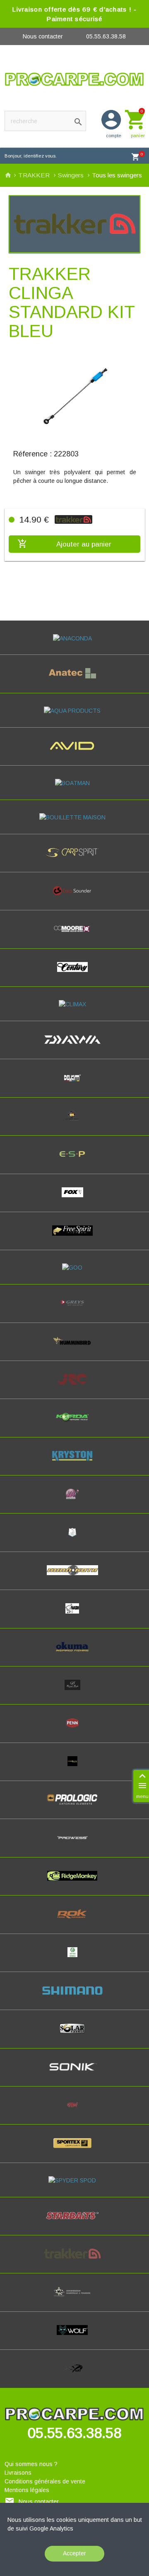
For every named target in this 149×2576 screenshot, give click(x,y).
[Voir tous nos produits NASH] (74, 1616)
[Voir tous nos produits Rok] (74, 1921)
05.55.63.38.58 (106, 36)
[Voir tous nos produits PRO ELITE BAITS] (75, 1769)
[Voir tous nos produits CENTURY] (75, 974)
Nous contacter (43, 36)
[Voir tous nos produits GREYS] (74, 1310)
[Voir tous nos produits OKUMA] (75, 1654)
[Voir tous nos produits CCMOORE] (74, 936)
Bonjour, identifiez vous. (31, 156)
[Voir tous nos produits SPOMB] (74, 2112)
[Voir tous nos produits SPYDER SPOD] (74, 2180)
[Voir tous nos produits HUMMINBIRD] (75, 1349)
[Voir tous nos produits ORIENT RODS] (74, 1692)
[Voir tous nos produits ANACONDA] (75, 638)
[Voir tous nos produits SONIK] (75, 2074)
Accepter (74, 2553)
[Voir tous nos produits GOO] (74, 1268)
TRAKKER (35, 175)
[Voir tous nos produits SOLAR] (74, 2036)
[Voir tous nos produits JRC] (74, 1387)
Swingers (72, 175)
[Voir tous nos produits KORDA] (74, 1425)
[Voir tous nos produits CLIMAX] (75, 1004)
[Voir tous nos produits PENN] (74, 1730)
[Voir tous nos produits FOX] (75, 1200)
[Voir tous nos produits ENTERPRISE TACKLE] (74, 1123)
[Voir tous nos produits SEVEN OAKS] (75, 1960)
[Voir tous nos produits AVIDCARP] (74, 753)
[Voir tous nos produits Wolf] (74, 2337)
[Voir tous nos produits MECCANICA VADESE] (74, 1540)
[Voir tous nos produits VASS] (74, 2299)
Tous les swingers (117, 175)
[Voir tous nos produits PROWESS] (74, 1845)
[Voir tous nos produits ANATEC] (74, 680)
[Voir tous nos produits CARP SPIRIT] (74, 860)
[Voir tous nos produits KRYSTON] (74, 1463)
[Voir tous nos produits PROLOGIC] (74, 1807)
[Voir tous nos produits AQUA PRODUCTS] (74, 711)
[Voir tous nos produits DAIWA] (75, 1047)
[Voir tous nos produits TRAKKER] (75, 2261)
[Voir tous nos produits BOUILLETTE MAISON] (75, 817)
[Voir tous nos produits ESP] (74, 1161)
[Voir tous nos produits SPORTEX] (75, 2151)
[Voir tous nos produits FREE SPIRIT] (75, 1238)
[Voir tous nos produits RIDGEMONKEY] (74, 1883)
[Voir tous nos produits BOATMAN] (75, 783)
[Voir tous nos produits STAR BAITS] (75, 2223)
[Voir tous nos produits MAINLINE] (74, 1501)
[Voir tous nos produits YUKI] (74, 2375)
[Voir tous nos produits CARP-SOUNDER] (74, 898)
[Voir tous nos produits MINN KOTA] (74, 1578)
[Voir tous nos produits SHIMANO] (74, 1998)
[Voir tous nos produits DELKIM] (75, 1085)
